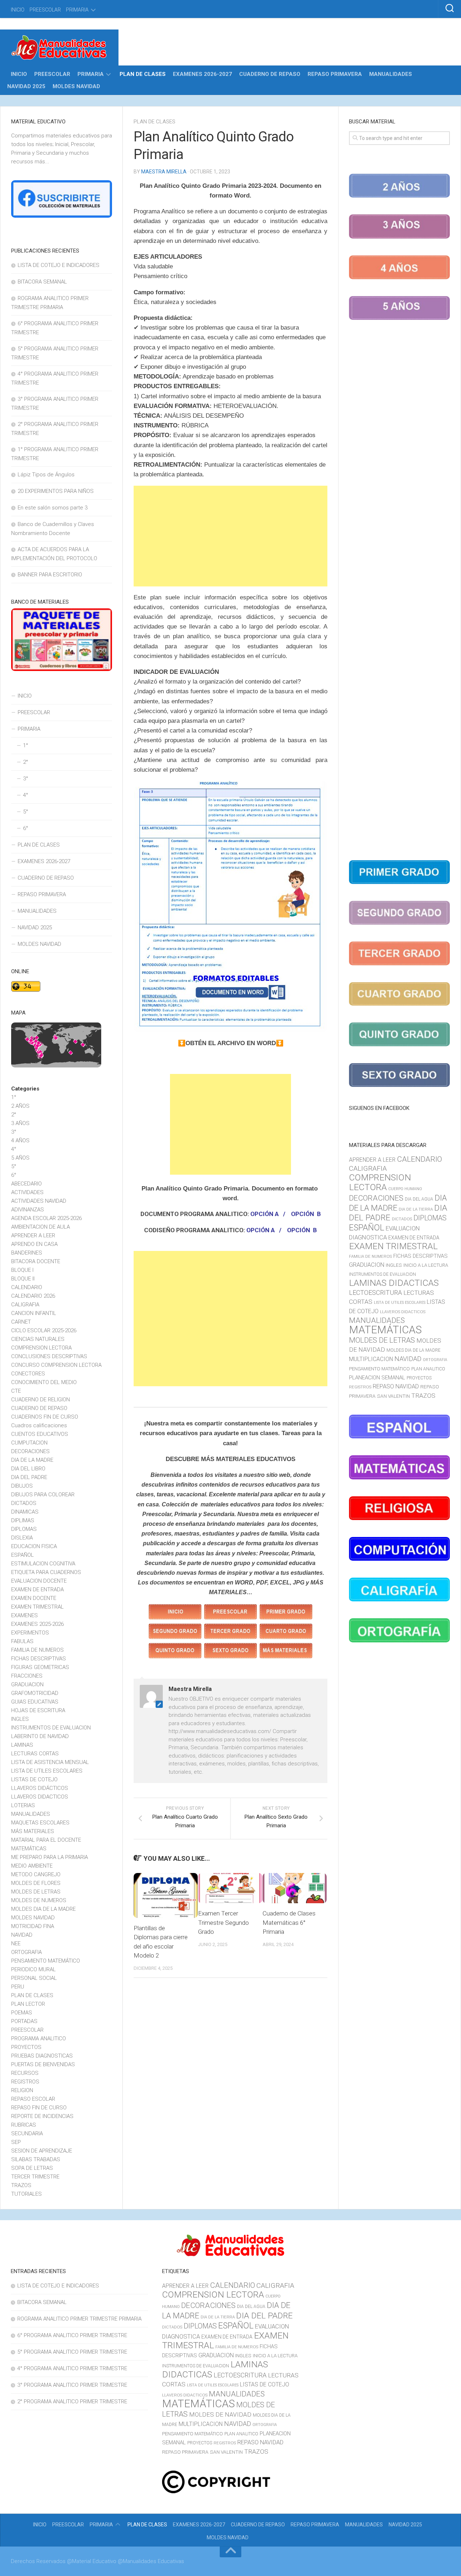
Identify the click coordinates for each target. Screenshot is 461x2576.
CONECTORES (28, 1374)
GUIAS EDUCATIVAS (35, 1702)
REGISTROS (25, 2082)
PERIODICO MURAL (33, 1969)
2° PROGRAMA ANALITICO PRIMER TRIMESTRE (72, 2402)
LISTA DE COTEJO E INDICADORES (59, 265)
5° (26, 812)
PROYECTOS (26, 2047)
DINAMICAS (25, 1512)
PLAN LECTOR (28, 2004)
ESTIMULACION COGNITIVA (43, 1564)
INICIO (18, 10)
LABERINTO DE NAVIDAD (40, 1736)
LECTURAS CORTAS (35, 1754)
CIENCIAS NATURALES (38, 1339)
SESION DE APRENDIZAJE (42, 2151)
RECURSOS (25, 2073)
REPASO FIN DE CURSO (39, 2108)
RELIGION (22, 2090)
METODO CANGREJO (36, 1874)
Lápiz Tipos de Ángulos (46, 475)
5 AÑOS (20, 1158)
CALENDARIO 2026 (33, 1296)
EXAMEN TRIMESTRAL (37, 1607)
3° (26, 779)
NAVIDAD (22, 1935)
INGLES (20, 1719)
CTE (16, 1391)
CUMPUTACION (29, 1443)
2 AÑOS (20, 1106)
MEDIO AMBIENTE (32, 1866)
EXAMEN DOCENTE (34, 1598)
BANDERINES (27, 1253)
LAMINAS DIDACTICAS (394, 1283)
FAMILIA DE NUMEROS (37, 1650)
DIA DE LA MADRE (32, 1460)
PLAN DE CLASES (143, 74)
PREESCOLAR (45, 10)
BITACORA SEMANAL (42, 282)
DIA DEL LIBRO (28, 1469)
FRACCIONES (27, 1676)
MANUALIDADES (391, 74)
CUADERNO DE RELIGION (41, 1400)
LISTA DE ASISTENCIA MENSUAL (50, 1762)
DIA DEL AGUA (419, 1199)
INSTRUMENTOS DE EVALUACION (51, 1728)
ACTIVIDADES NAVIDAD (39, 1201)
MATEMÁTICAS (29, 1849)
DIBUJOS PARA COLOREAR (43, 1495)
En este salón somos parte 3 (53, 508)
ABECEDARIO (26, 1184)
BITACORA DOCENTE (36, 1261)
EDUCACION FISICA (34, 1546)
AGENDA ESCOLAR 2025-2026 (46, 1218)
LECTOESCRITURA (375, 1292)
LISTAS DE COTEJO (34, 1779)
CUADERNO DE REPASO (270, 74)
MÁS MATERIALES (33, 1831)
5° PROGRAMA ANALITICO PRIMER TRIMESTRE (72, 2352)
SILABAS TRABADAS (36, 2159)
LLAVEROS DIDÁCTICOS (40, 1788)
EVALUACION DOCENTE (39, 1581)
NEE (16, 1944)
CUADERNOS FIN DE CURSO (45, 1417)
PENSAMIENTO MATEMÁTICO (46, 1961)
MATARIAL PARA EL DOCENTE (46, 1840)
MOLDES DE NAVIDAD (220, 2414)
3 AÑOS (20, 1123)
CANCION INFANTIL (34, 1313)
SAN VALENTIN (393, 1396)
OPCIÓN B (306, 1214)
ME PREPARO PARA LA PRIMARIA (50, 1857)
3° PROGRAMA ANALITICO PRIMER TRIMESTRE (72, 2385)
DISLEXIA (22, 1538)
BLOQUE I (22, 1270)
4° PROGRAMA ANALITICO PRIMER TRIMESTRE (72, 2368)
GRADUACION (27, 1684)
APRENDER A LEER (33, 1235)
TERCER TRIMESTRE (35, 2177)
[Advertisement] (230, 536)
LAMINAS (22, 1745)
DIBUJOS (22, 1486)
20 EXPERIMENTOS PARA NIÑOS (56, 491)
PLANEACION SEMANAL (377, 1378)
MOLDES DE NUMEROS (39, 1900)
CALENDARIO (27, 1287)
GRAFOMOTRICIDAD (35, 1693)
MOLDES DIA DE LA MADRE (43, 1909)
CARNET (21, 1322)
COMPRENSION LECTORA (41, 1348)
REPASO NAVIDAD (396, 1386)
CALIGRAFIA (25, 1305)
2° (26, 762)
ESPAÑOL (23, 1555)
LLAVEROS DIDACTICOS (40, 1797)
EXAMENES (24, 1615)
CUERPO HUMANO (405, 1189)
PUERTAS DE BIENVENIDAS (43, 2064)
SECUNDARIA (27, 2133)
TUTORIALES (26, 2194)
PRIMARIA (77, 10)
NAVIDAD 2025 (26, 86)
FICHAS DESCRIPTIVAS (39, 1659)
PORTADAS (24, 2021)
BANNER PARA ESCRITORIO (50, 575)
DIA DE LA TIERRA (416, 1209)
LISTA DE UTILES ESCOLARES (47, 1771)
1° (26, 745)
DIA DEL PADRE (29, 1477)
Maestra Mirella (164, 172)
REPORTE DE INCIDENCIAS (42, 2116)
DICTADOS (24, 1503)
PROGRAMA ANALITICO (39, 2038)
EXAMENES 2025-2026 (37, 1624)
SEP (16, 2142)
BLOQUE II (23, 1279)
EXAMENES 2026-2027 (202, 74)
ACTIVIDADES (27, 1192)
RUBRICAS (24, 2125)
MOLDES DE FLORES (36, 1883)
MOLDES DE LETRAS (36, 1892)
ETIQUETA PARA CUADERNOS (46, 1572)
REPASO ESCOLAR (33, 2099)
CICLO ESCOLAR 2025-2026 (44, 1330)
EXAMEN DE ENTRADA (37, 1589)
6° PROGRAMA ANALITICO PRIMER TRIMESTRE (72, 2335)
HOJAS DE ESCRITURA (38, 1710)
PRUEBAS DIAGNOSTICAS (42, 2056)
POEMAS (22, 2013)
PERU (18, 1987)
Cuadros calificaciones (39, 1425)
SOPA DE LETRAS (32, 2168)
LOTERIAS (23, 1805)
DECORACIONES (30, 1451)
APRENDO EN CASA (34, 1244)
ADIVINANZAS (28, 1210)
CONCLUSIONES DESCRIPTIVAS (49, 1356)
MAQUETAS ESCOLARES (40, 1823)
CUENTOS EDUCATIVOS (40, 1434)
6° (26, 828)
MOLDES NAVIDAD (76, 86)
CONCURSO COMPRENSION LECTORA (56, 1365)
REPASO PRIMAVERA (335, 74)
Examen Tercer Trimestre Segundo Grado (223, 1922)
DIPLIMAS (23, 1520)
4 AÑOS (20, 1140)
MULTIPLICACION (371, 1359)
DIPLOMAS (24, 1529)
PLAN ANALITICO (428, 1369)
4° (26, 795)
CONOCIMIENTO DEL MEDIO (44, 1382)
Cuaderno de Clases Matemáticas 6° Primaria (289, 1922)
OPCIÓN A (265, 1214)
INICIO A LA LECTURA (426, 1265)
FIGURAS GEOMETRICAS (40, 1667)
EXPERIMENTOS (30, 1633)
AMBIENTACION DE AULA (41, 1227)
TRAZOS (21, 2185)
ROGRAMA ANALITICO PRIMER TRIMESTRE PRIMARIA (79, 2319)
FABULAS (22, 1641)
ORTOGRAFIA (26, 1952)
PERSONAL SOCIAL (34, 1978)
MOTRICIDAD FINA (33, 1926)
